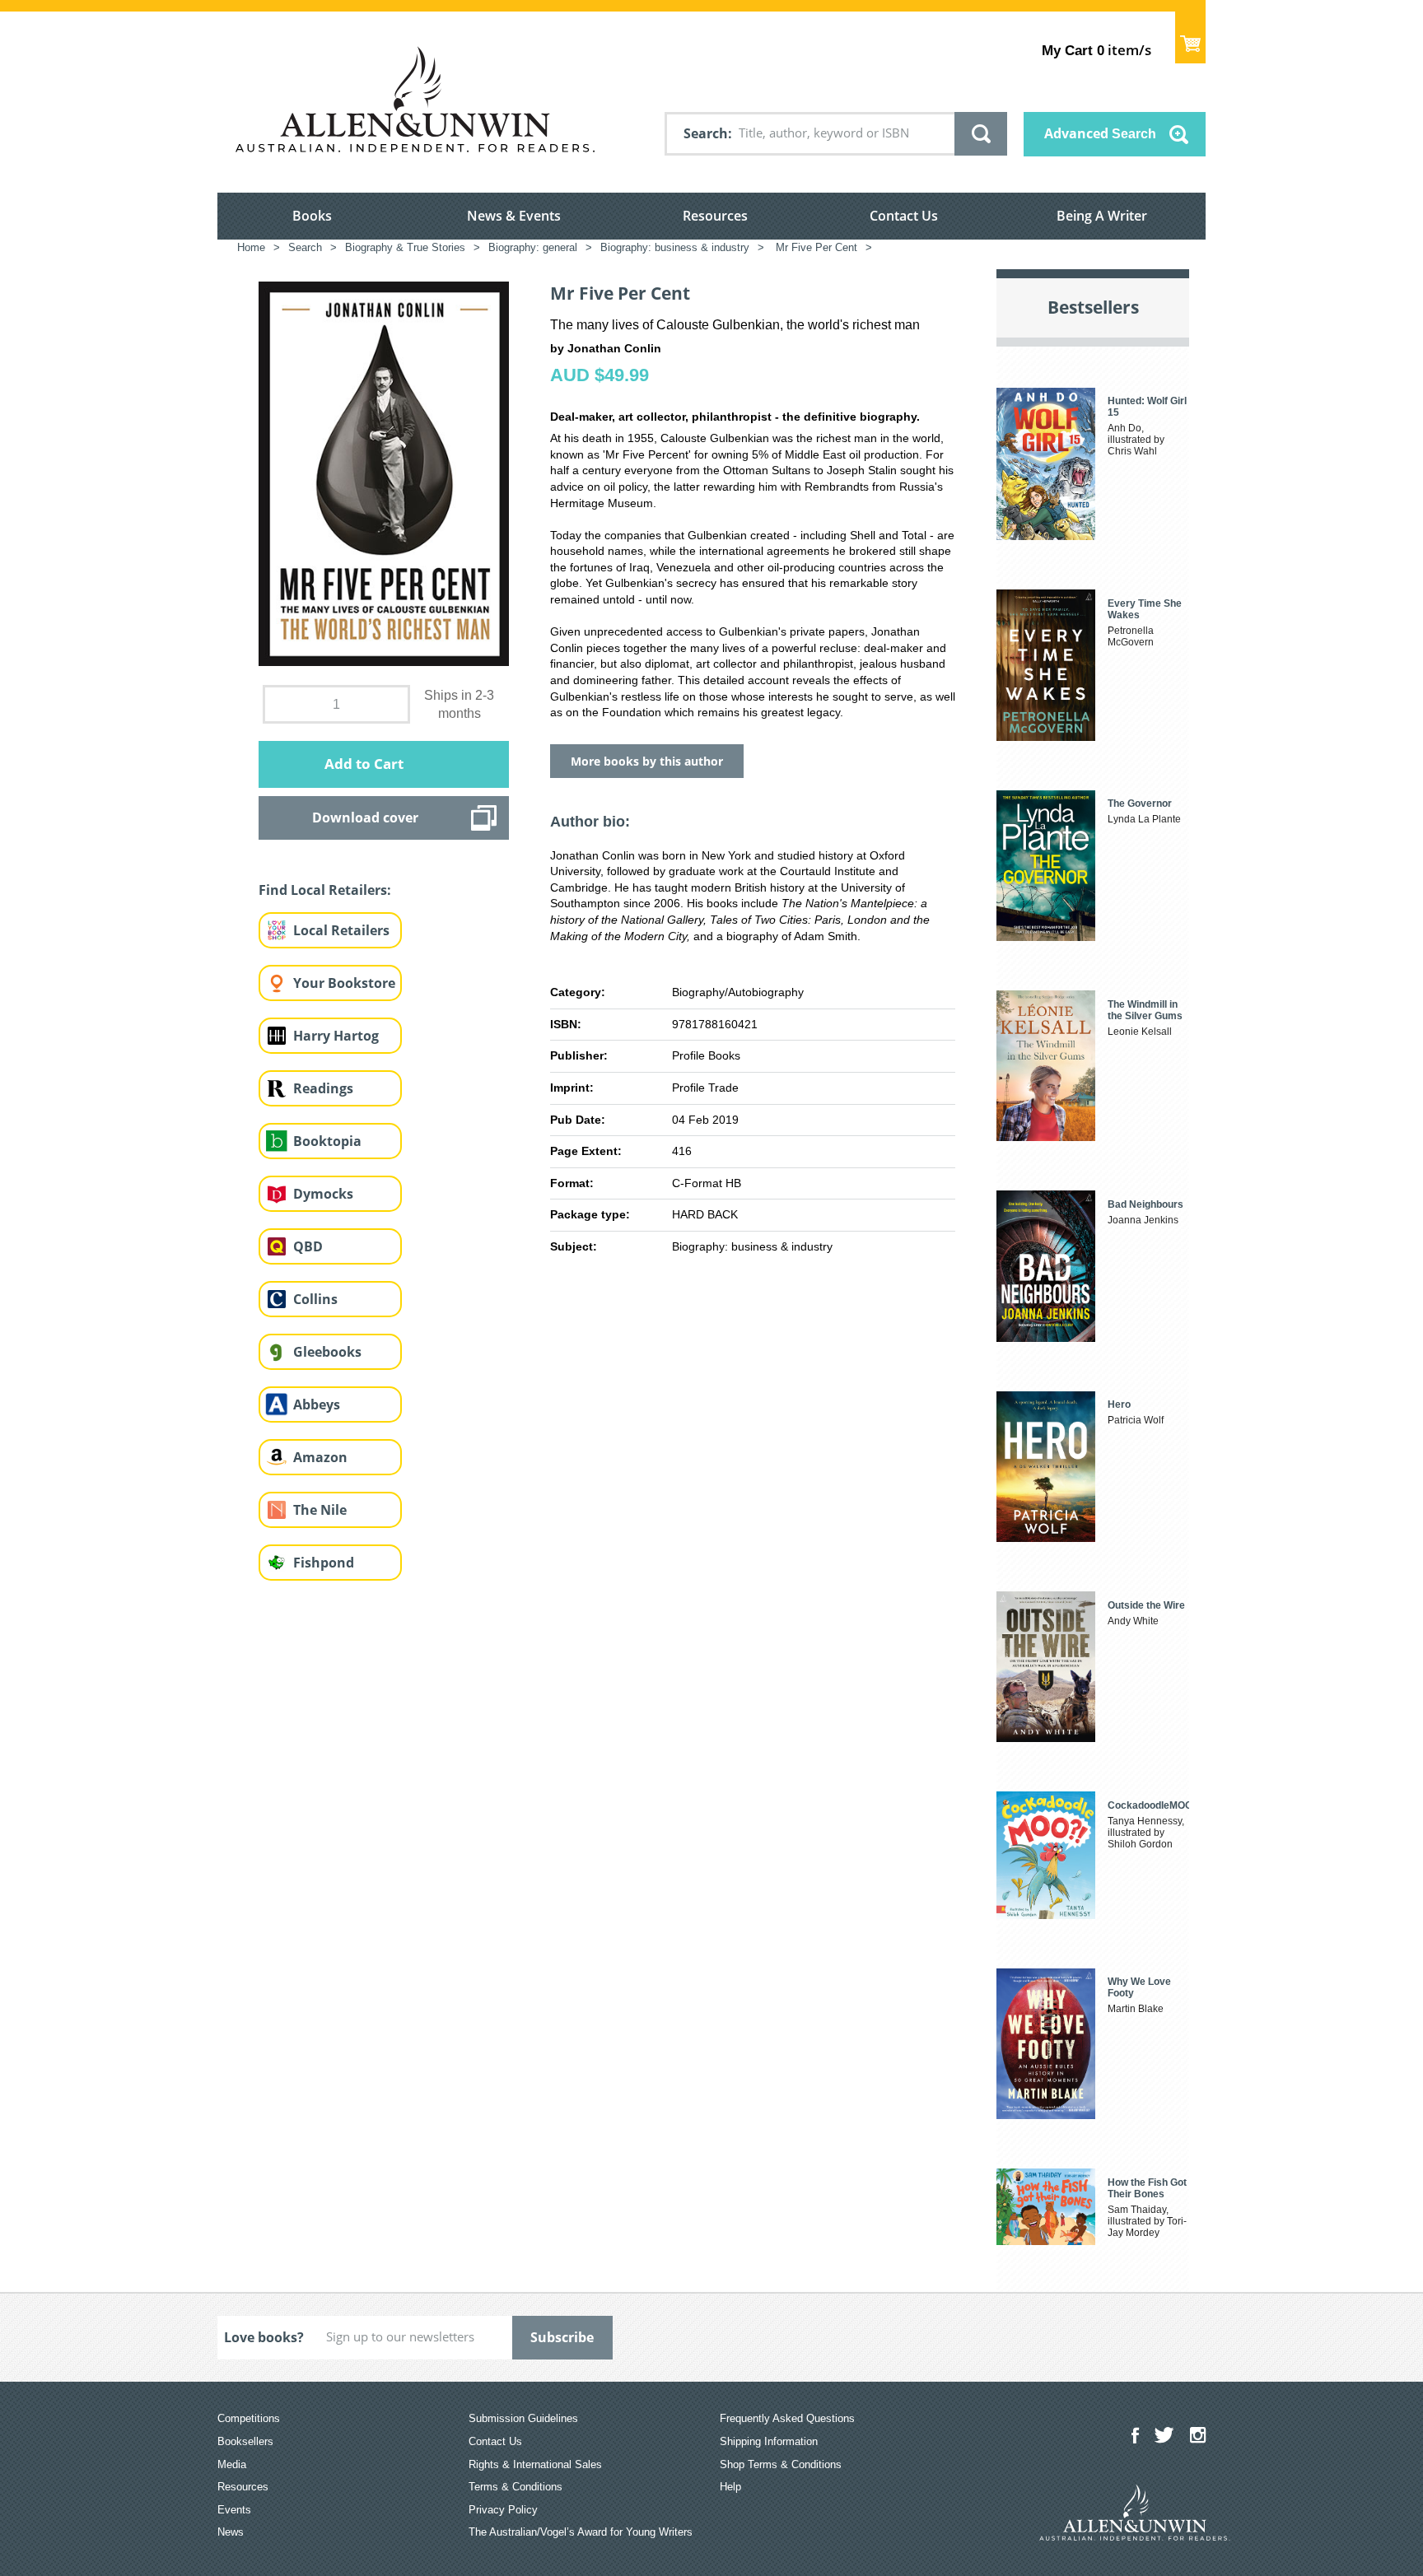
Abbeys (317, 1404)
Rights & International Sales (535, 2464)
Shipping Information (769, 2441)
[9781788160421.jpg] (384, 473)
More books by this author (647, 761)
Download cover (365, 818)
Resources (715, 216)
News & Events (514, 216)
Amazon (320, 1457)
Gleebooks (327, 1352)
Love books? (264, 2337)
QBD (308, 1246)
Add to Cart (364, 764)
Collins (315, 1299)
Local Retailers (341, 930)
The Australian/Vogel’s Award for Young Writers (581, 2532)
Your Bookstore (344, 983)
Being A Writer (1102, 216)
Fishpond (324, 1563)
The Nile (320, 1510)
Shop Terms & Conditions (781, 2464)
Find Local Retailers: (325, 890)
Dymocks (323, 1194)
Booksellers (245, 2441)
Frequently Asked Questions (787, 2418)
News (231, 2532)
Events (234, 2510)
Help (730, 2487)
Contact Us (904, 216)
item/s (1096, 50)
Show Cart (1190, 37)
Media (232, 2464)
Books (312, 216)
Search (706, 133)
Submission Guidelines (523, 2418)
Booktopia (327, 1141)
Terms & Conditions (516, 2487)
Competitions (249, 2418)
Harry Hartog (336, 1036)
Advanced (1100, 133)
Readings (323, 1088)
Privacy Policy (503, 2510)
